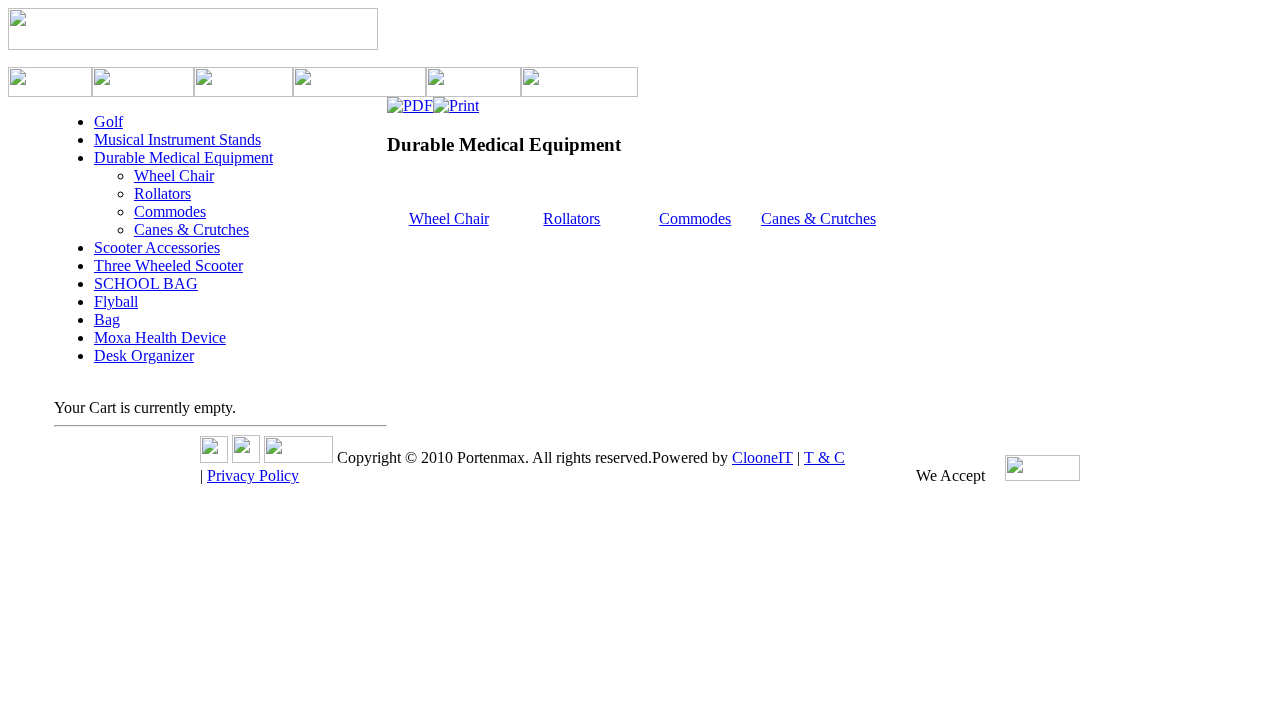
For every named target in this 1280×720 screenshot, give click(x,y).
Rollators (571, 218)
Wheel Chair (449, 218)
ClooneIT (762, 457)
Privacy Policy (253, 475)
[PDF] (410, 100)
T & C (824, 457)
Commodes (695, 218)
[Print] (456, 100)
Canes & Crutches (818, 218)
